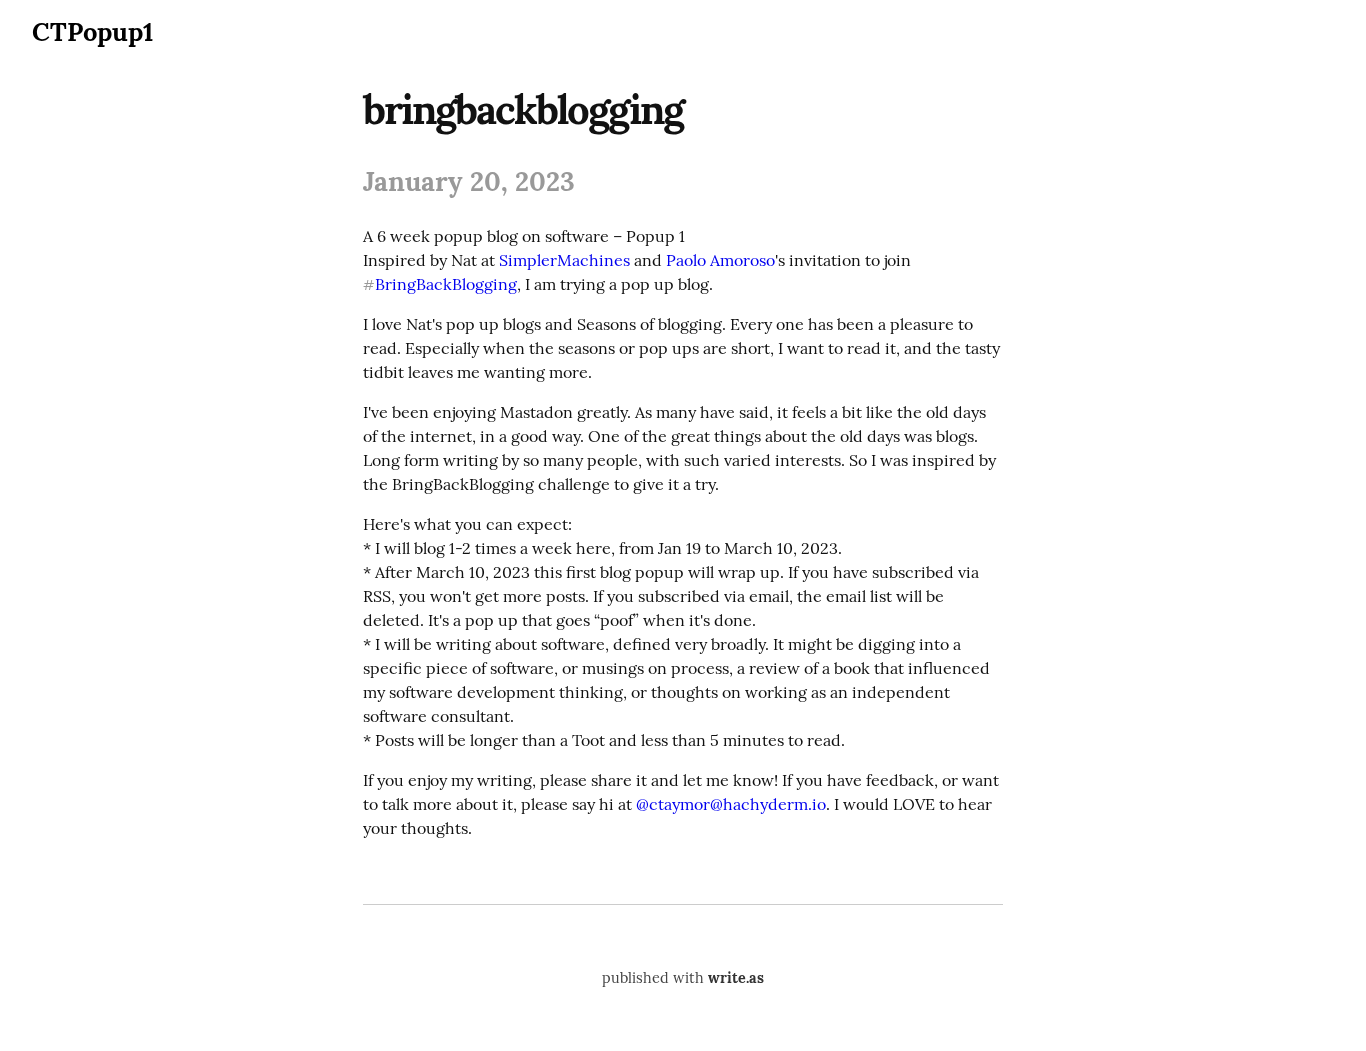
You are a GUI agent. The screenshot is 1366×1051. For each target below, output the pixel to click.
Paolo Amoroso (720, 260)
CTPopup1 (92, 31)
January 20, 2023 (469, 181)
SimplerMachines (564, 260)
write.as (736, 978)
